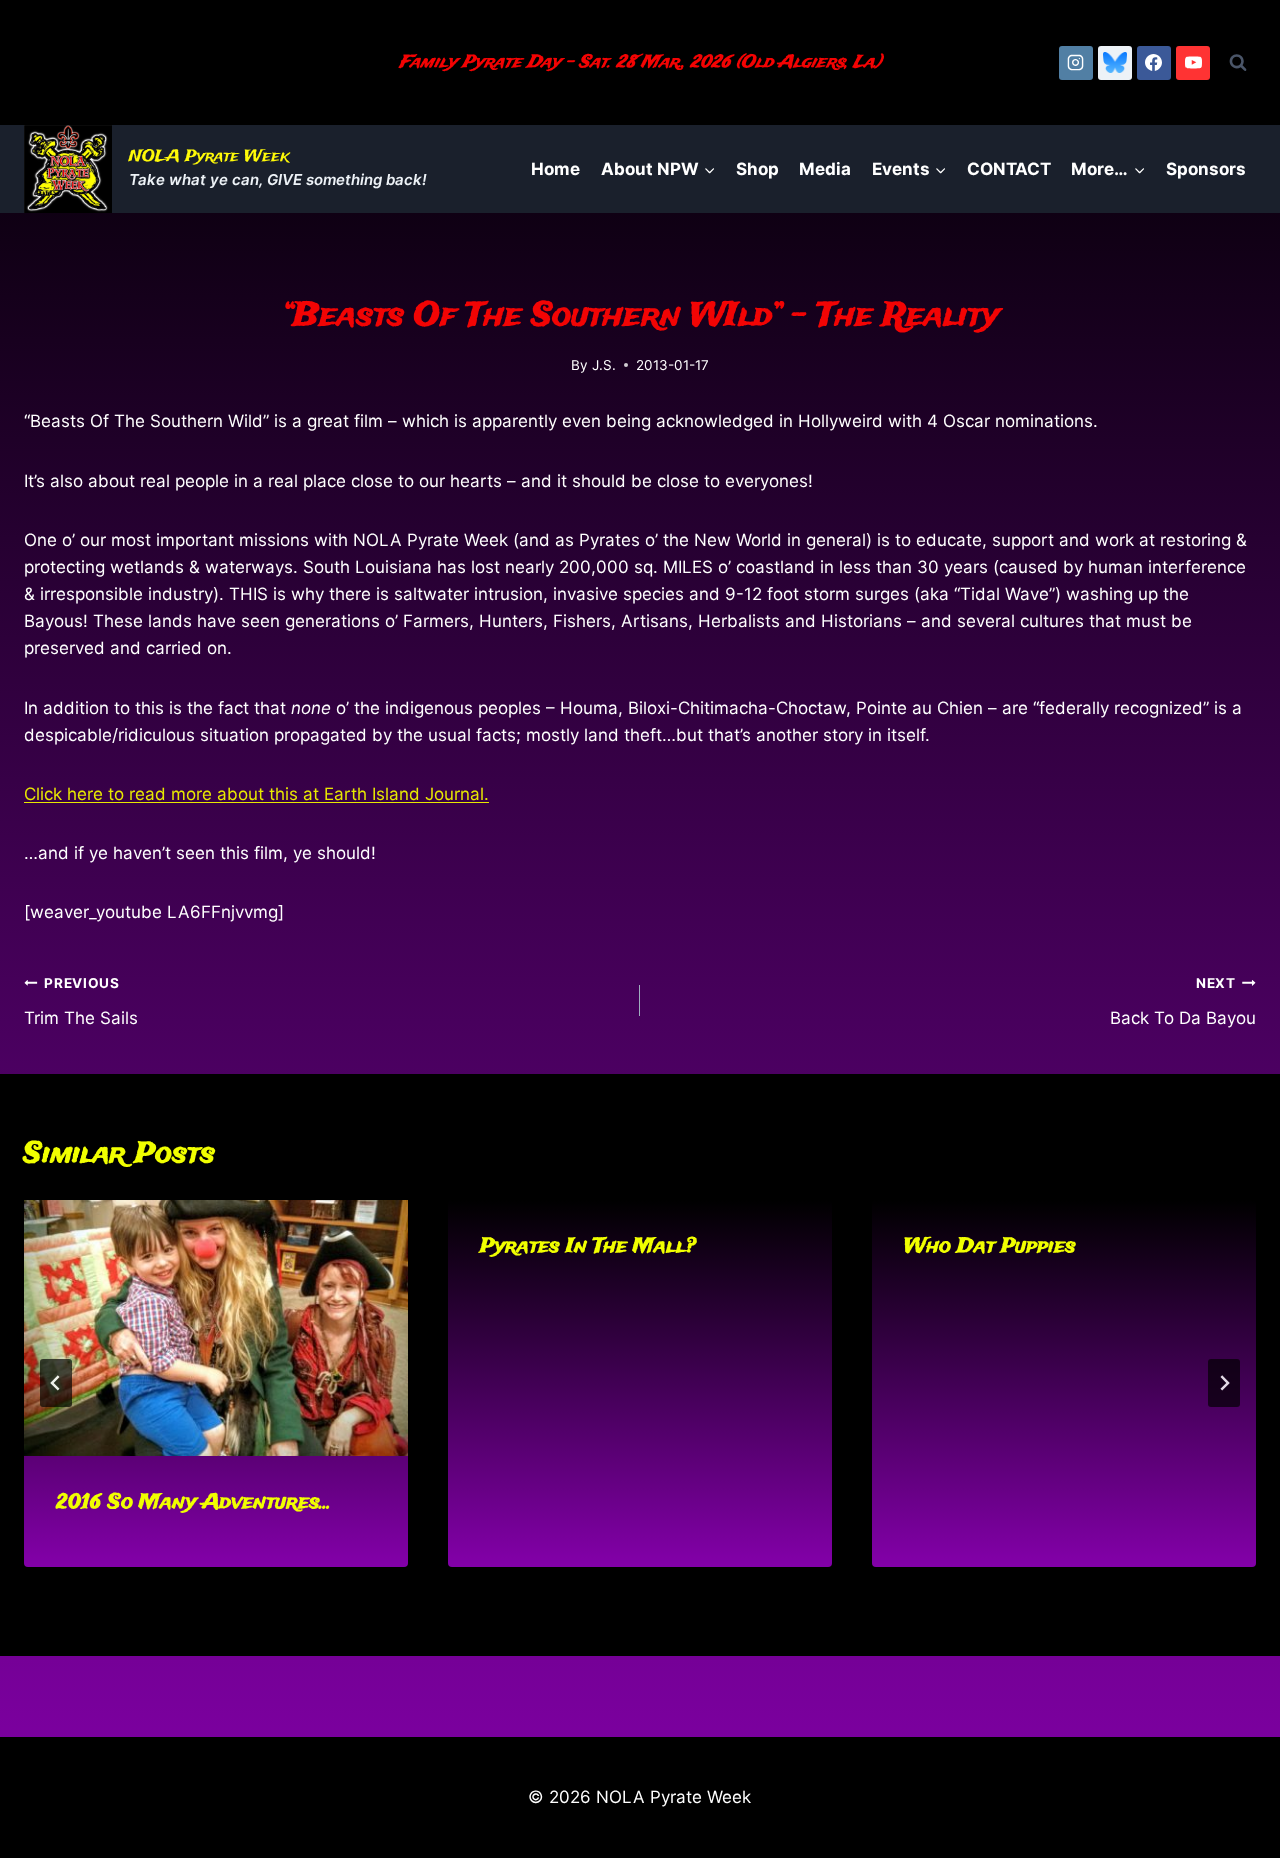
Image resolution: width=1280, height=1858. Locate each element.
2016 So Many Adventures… (193, 1502)
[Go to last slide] (56, 1383)
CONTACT (1009, 169)
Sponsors (1206, 169)
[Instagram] (1076, 63)
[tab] (600, 1584)
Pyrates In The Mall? (588, 1246)
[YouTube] (1193, 63)
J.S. (604, 365)
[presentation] (216, 1328)
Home (555, 169)
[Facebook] (1154, 63)
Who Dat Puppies (990, 1246)
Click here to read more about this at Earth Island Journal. (256, 794)
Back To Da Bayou (1183, 1001)
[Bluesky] (1115, 63)
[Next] (1224, 1383)
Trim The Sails (81, 1001)
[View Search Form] (1238, 63)
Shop (757, 169)
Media (825, 169)
